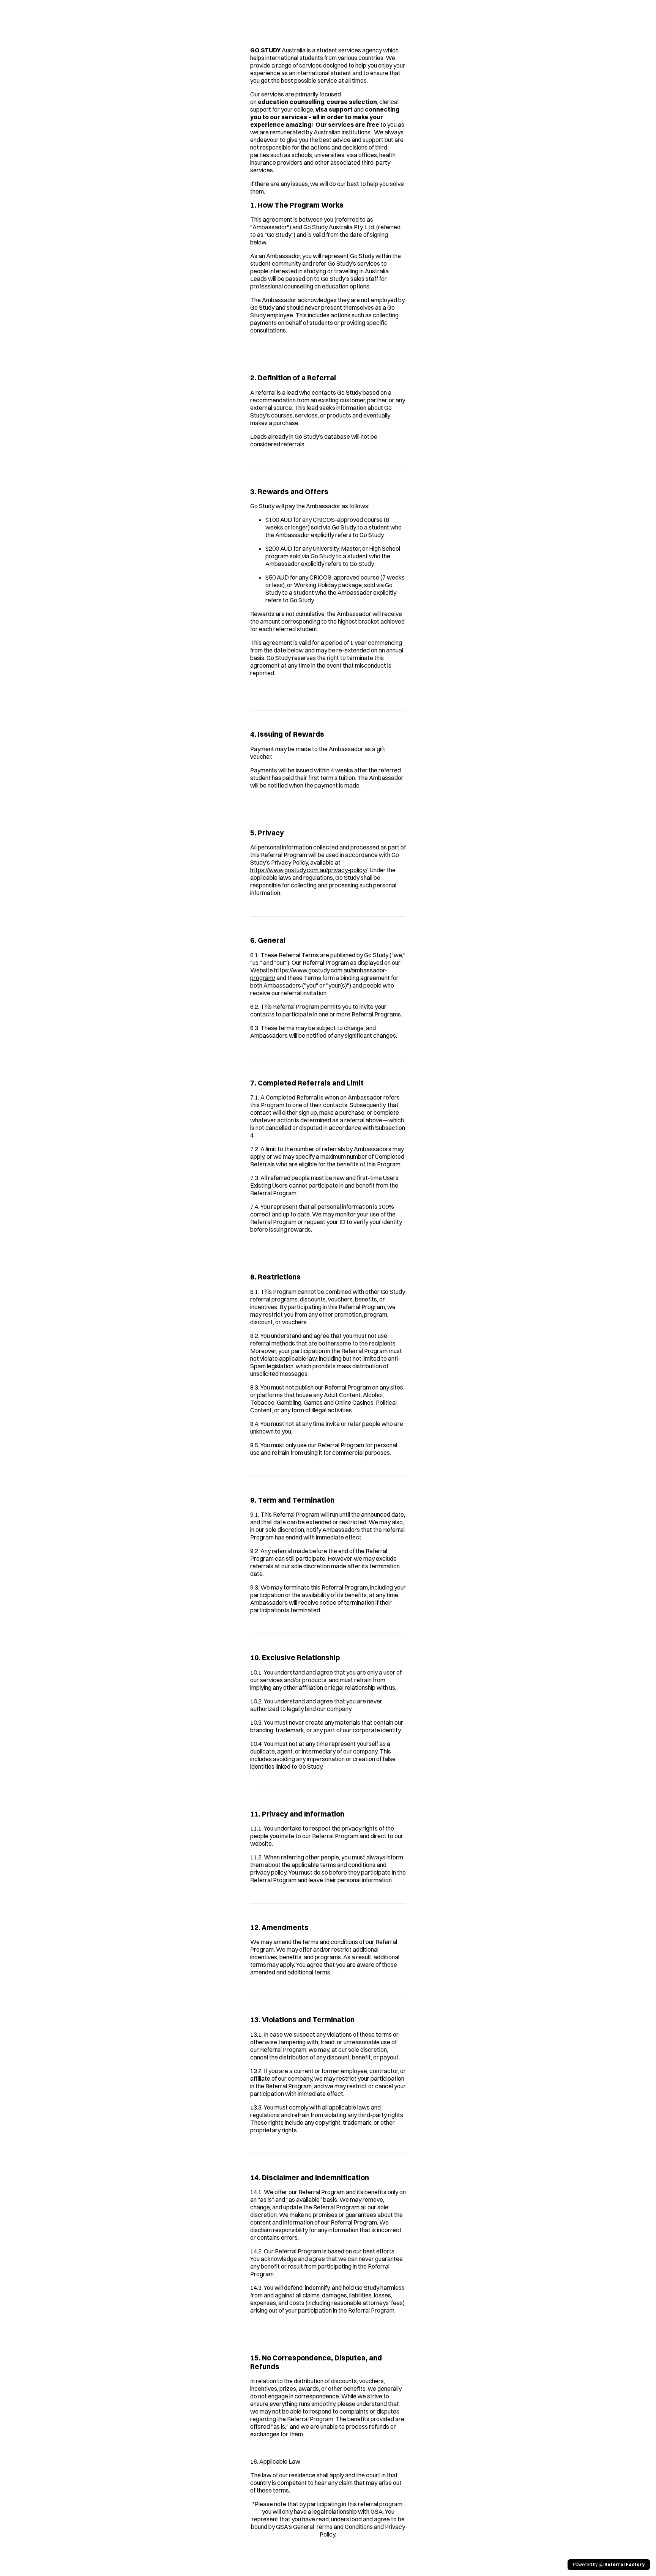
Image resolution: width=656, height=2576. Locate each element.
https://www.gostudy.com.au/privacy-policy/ (309, 870)
